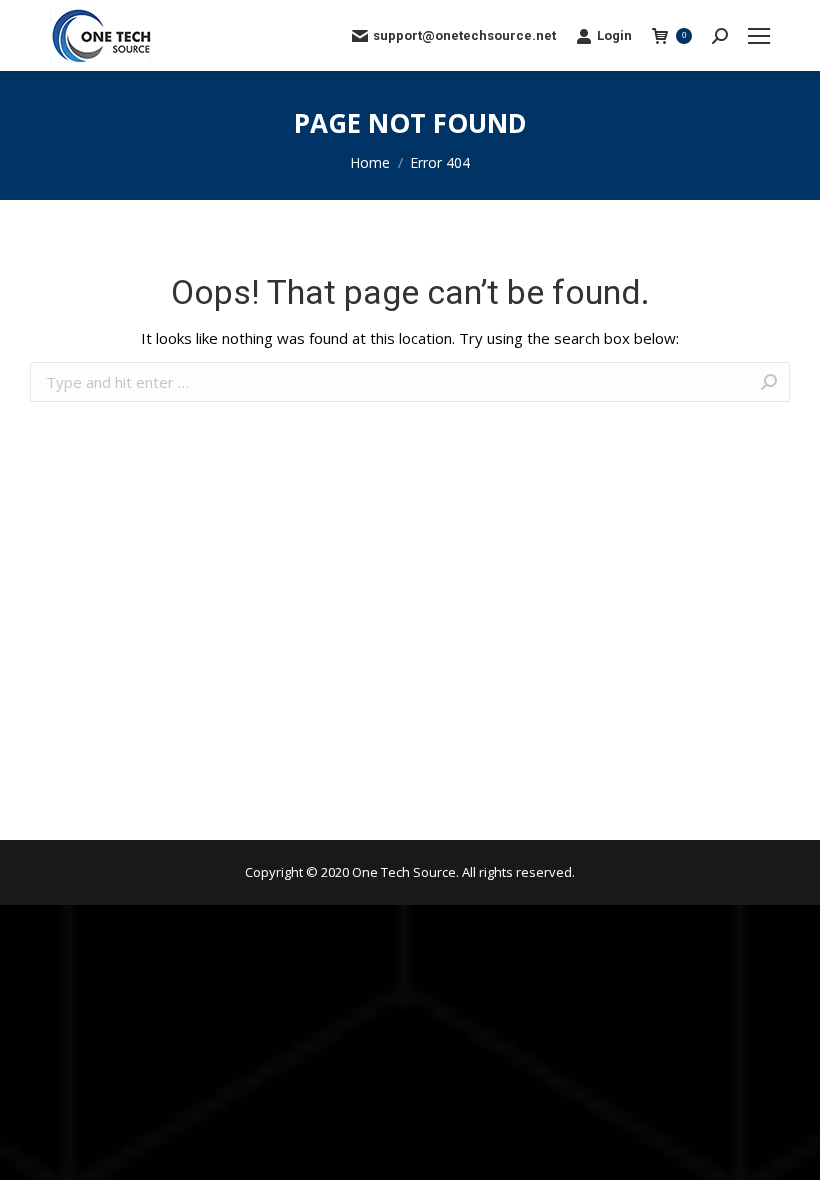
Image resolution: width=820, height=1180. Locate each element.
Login (614, 35)
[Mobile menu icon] (759, 36)
